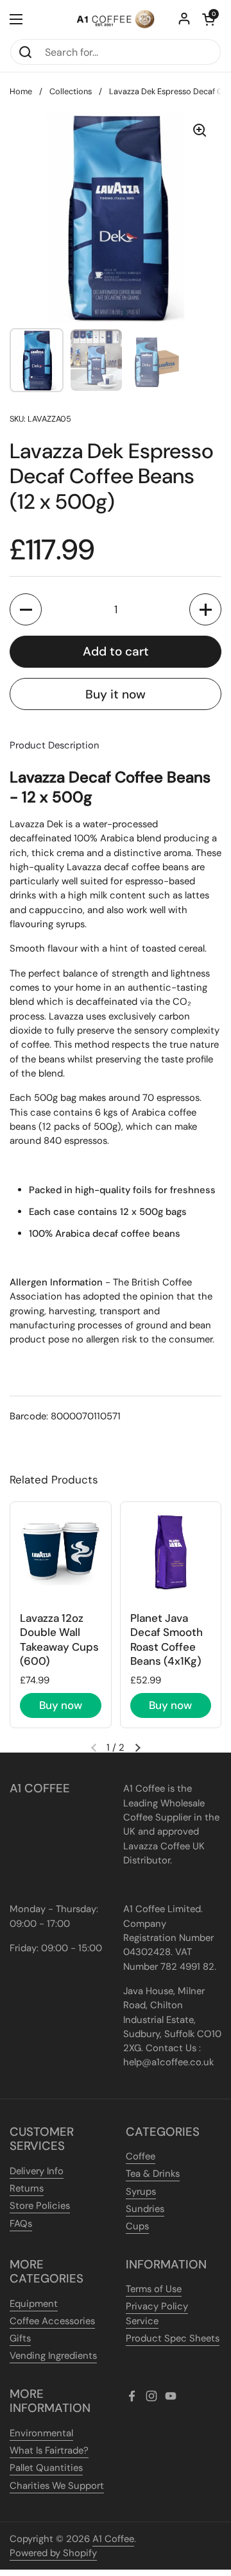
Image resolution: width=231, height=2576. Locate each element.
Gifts (20, 2338)
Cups (137, 2226)
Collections (71, 91)
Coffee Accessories (52, 2321)
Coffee (141, 2156)
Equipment (34, 2304)
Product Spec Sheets (173, 2338)
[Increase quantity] (205, 609)
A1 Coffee (113, 2539)
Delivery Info (37, 2171)
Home (21, 91)
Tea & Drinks (153, 2174)
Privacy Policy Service (157, 2313)
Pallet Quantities (46, 2468)
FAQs (21, 2224)
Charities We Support (57, 2486)
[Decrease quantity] (26, 609)
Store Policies (40, 2206)
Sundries (145, 2209)
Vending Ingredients (53, 2356)
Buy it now (116, 694)
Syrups (141, 2192)
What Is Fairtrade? (49, 2450)
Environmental (41, 2433)
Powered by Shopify (53, 2553)
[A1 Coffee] (116, 19)
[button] (209, 19)
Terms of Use (154, 2289)
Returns (27, 2188)
